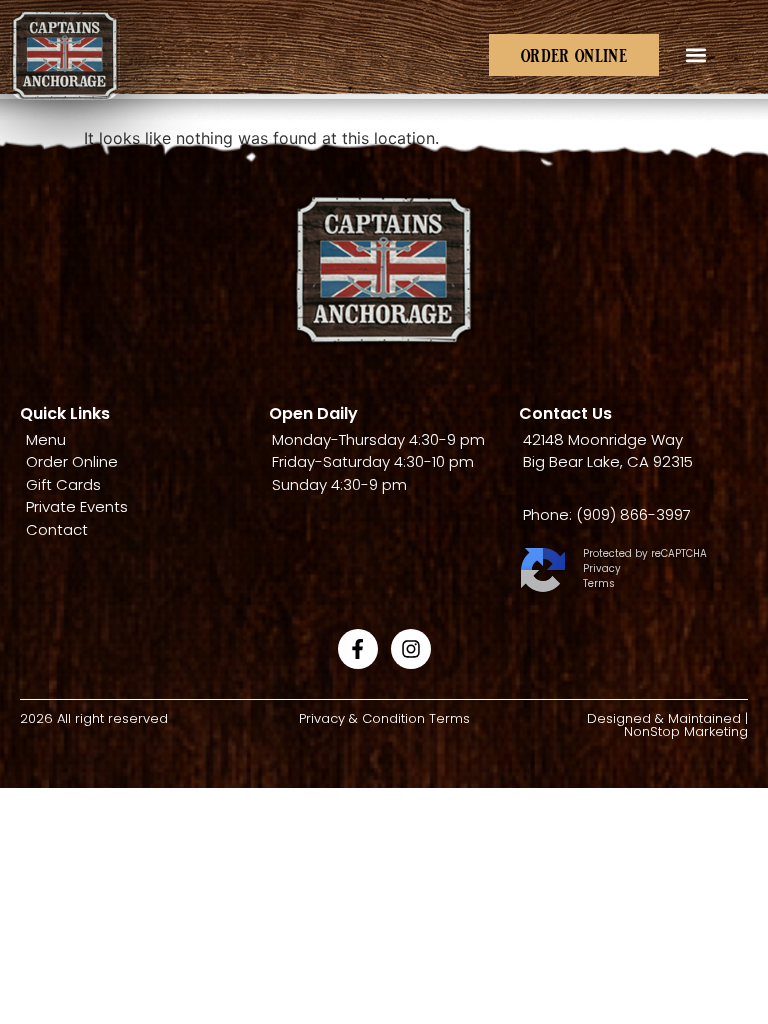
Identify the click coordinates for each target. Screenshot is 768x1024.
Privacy (602, 568)
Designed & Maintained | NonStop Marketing (667, 725)
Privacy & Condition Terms (384, 718)
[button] (695, 55)
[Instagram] (411, 649)
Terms (599, 583)
